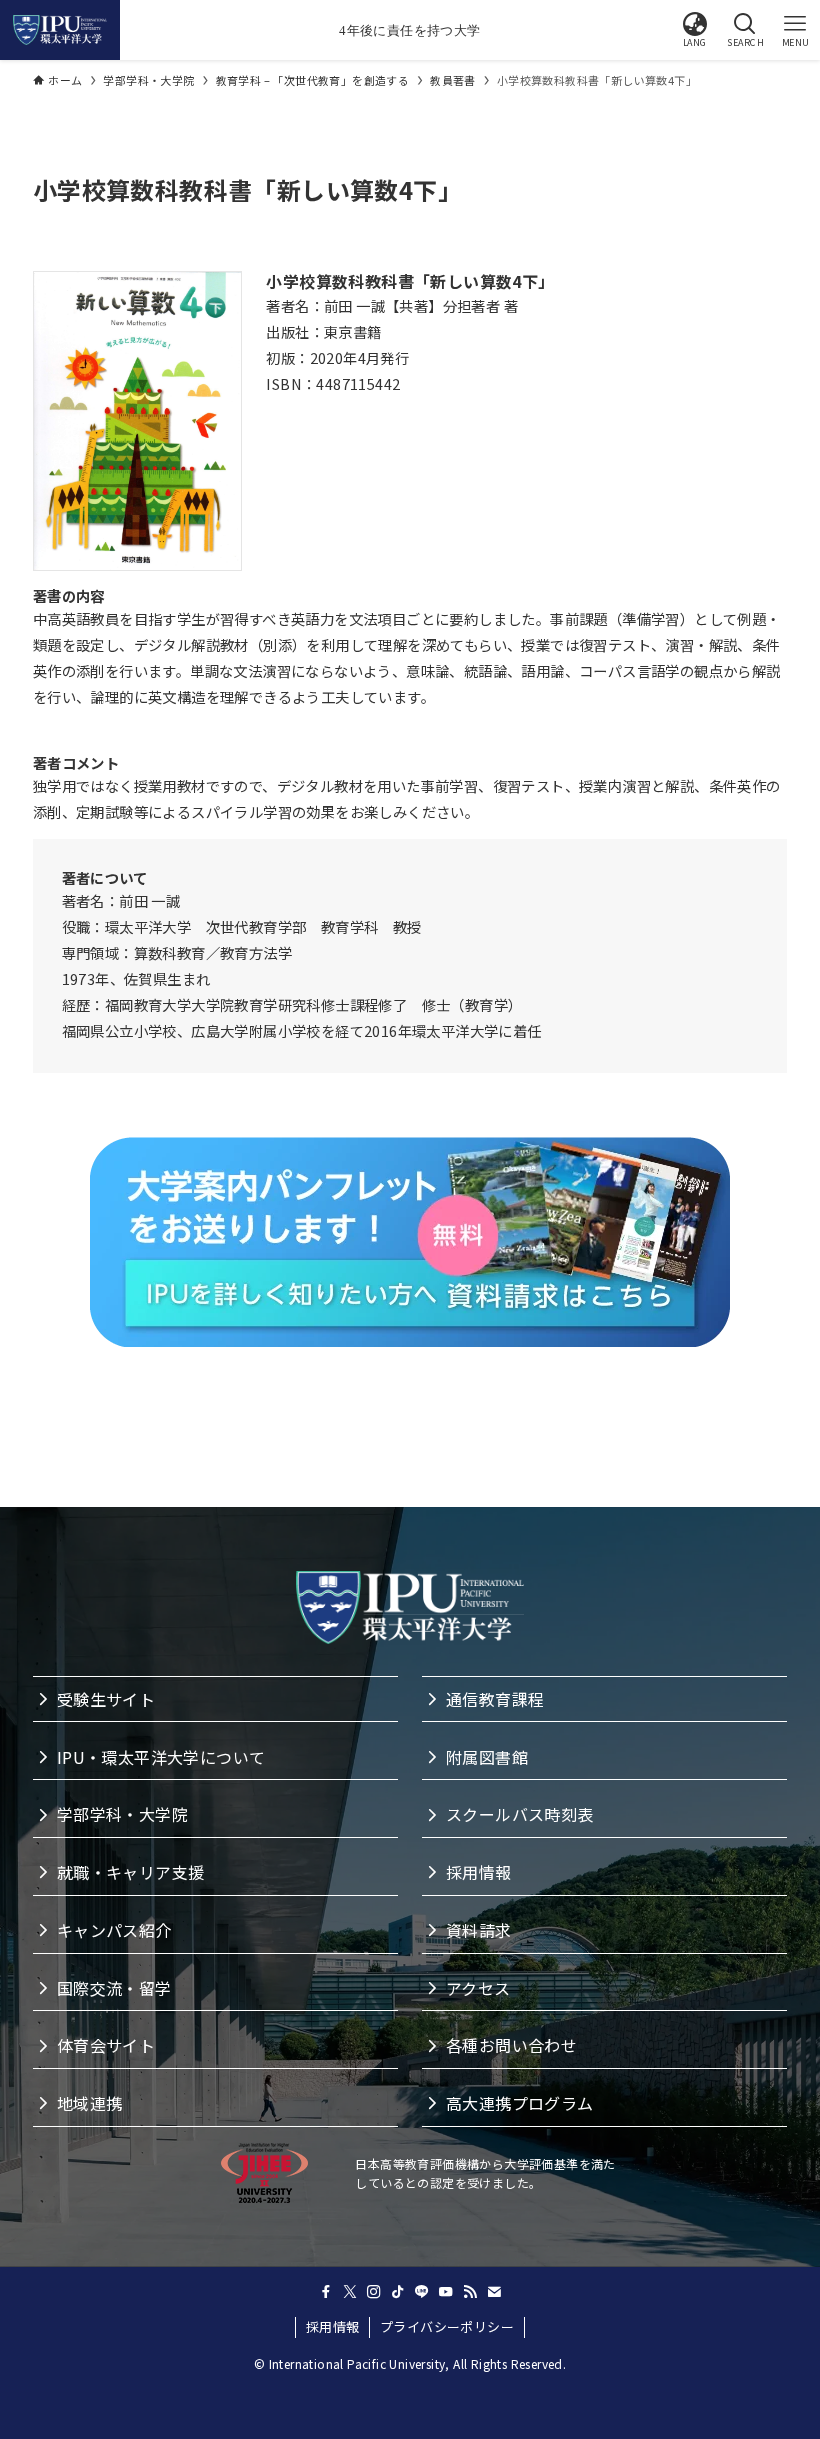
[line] (422, 2292)
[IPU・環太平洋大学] (60, 30)
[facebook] (326, 2292)
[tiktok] (398, 2292)
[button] (695, 30)
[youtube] (446, 2292)
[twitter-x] (350, 2292)
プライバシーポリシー (447, 2326)
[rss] (470, 2292)
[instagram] (374, 2292)
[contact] (494, 2292)
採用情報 (333, 2326)
